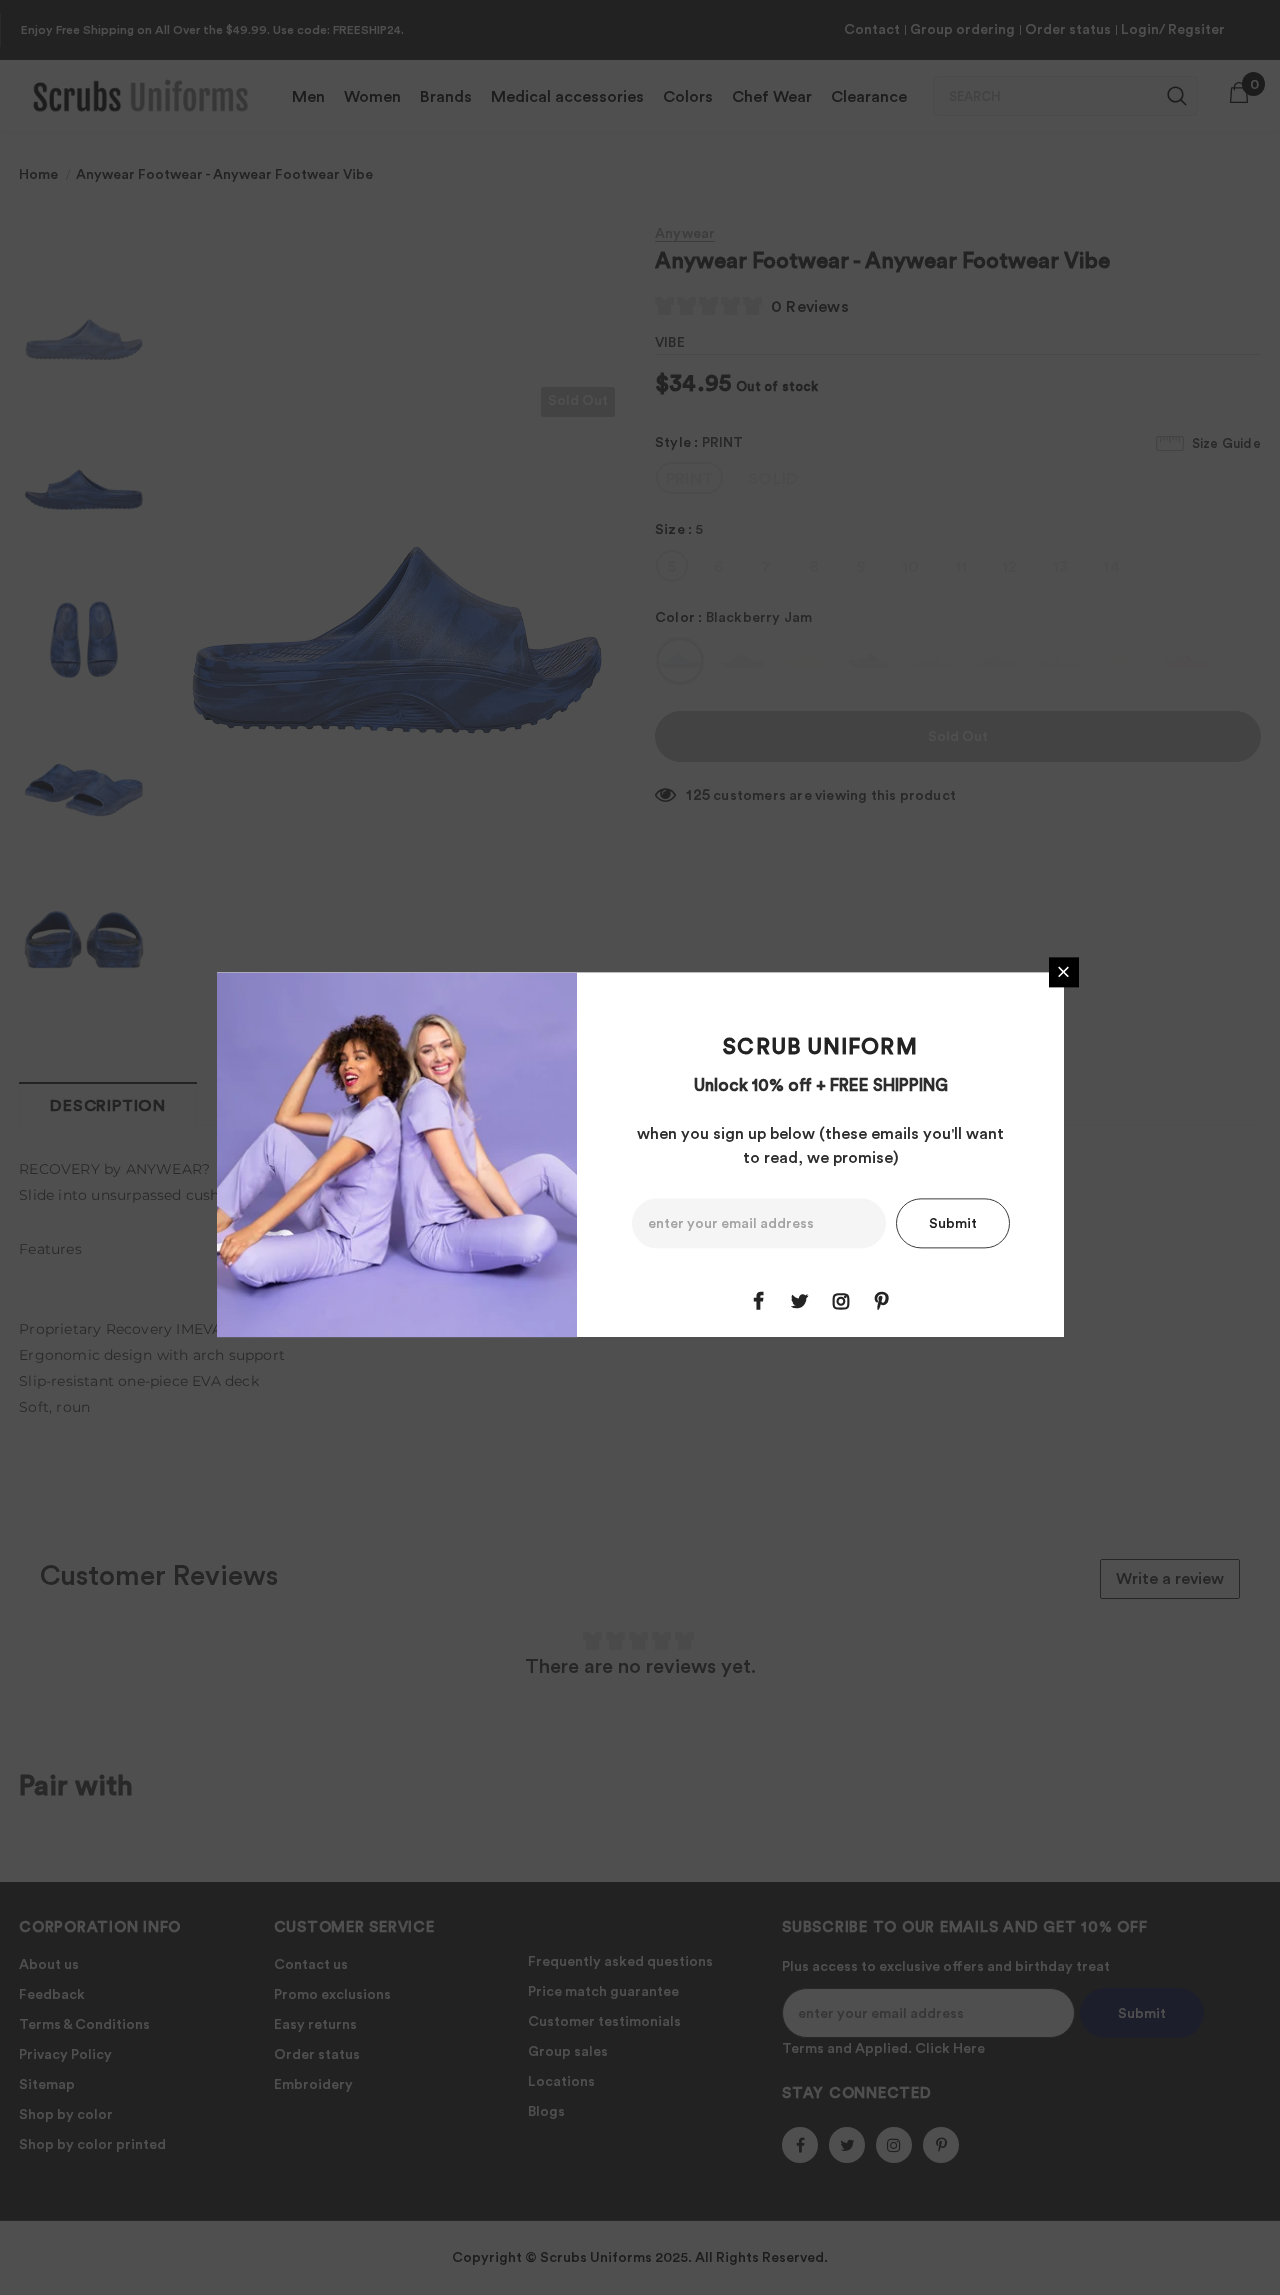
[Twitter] (800, 1301)
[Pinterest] (882, 1301)
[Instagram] (841, 1301)
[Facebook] (759, 1301)
